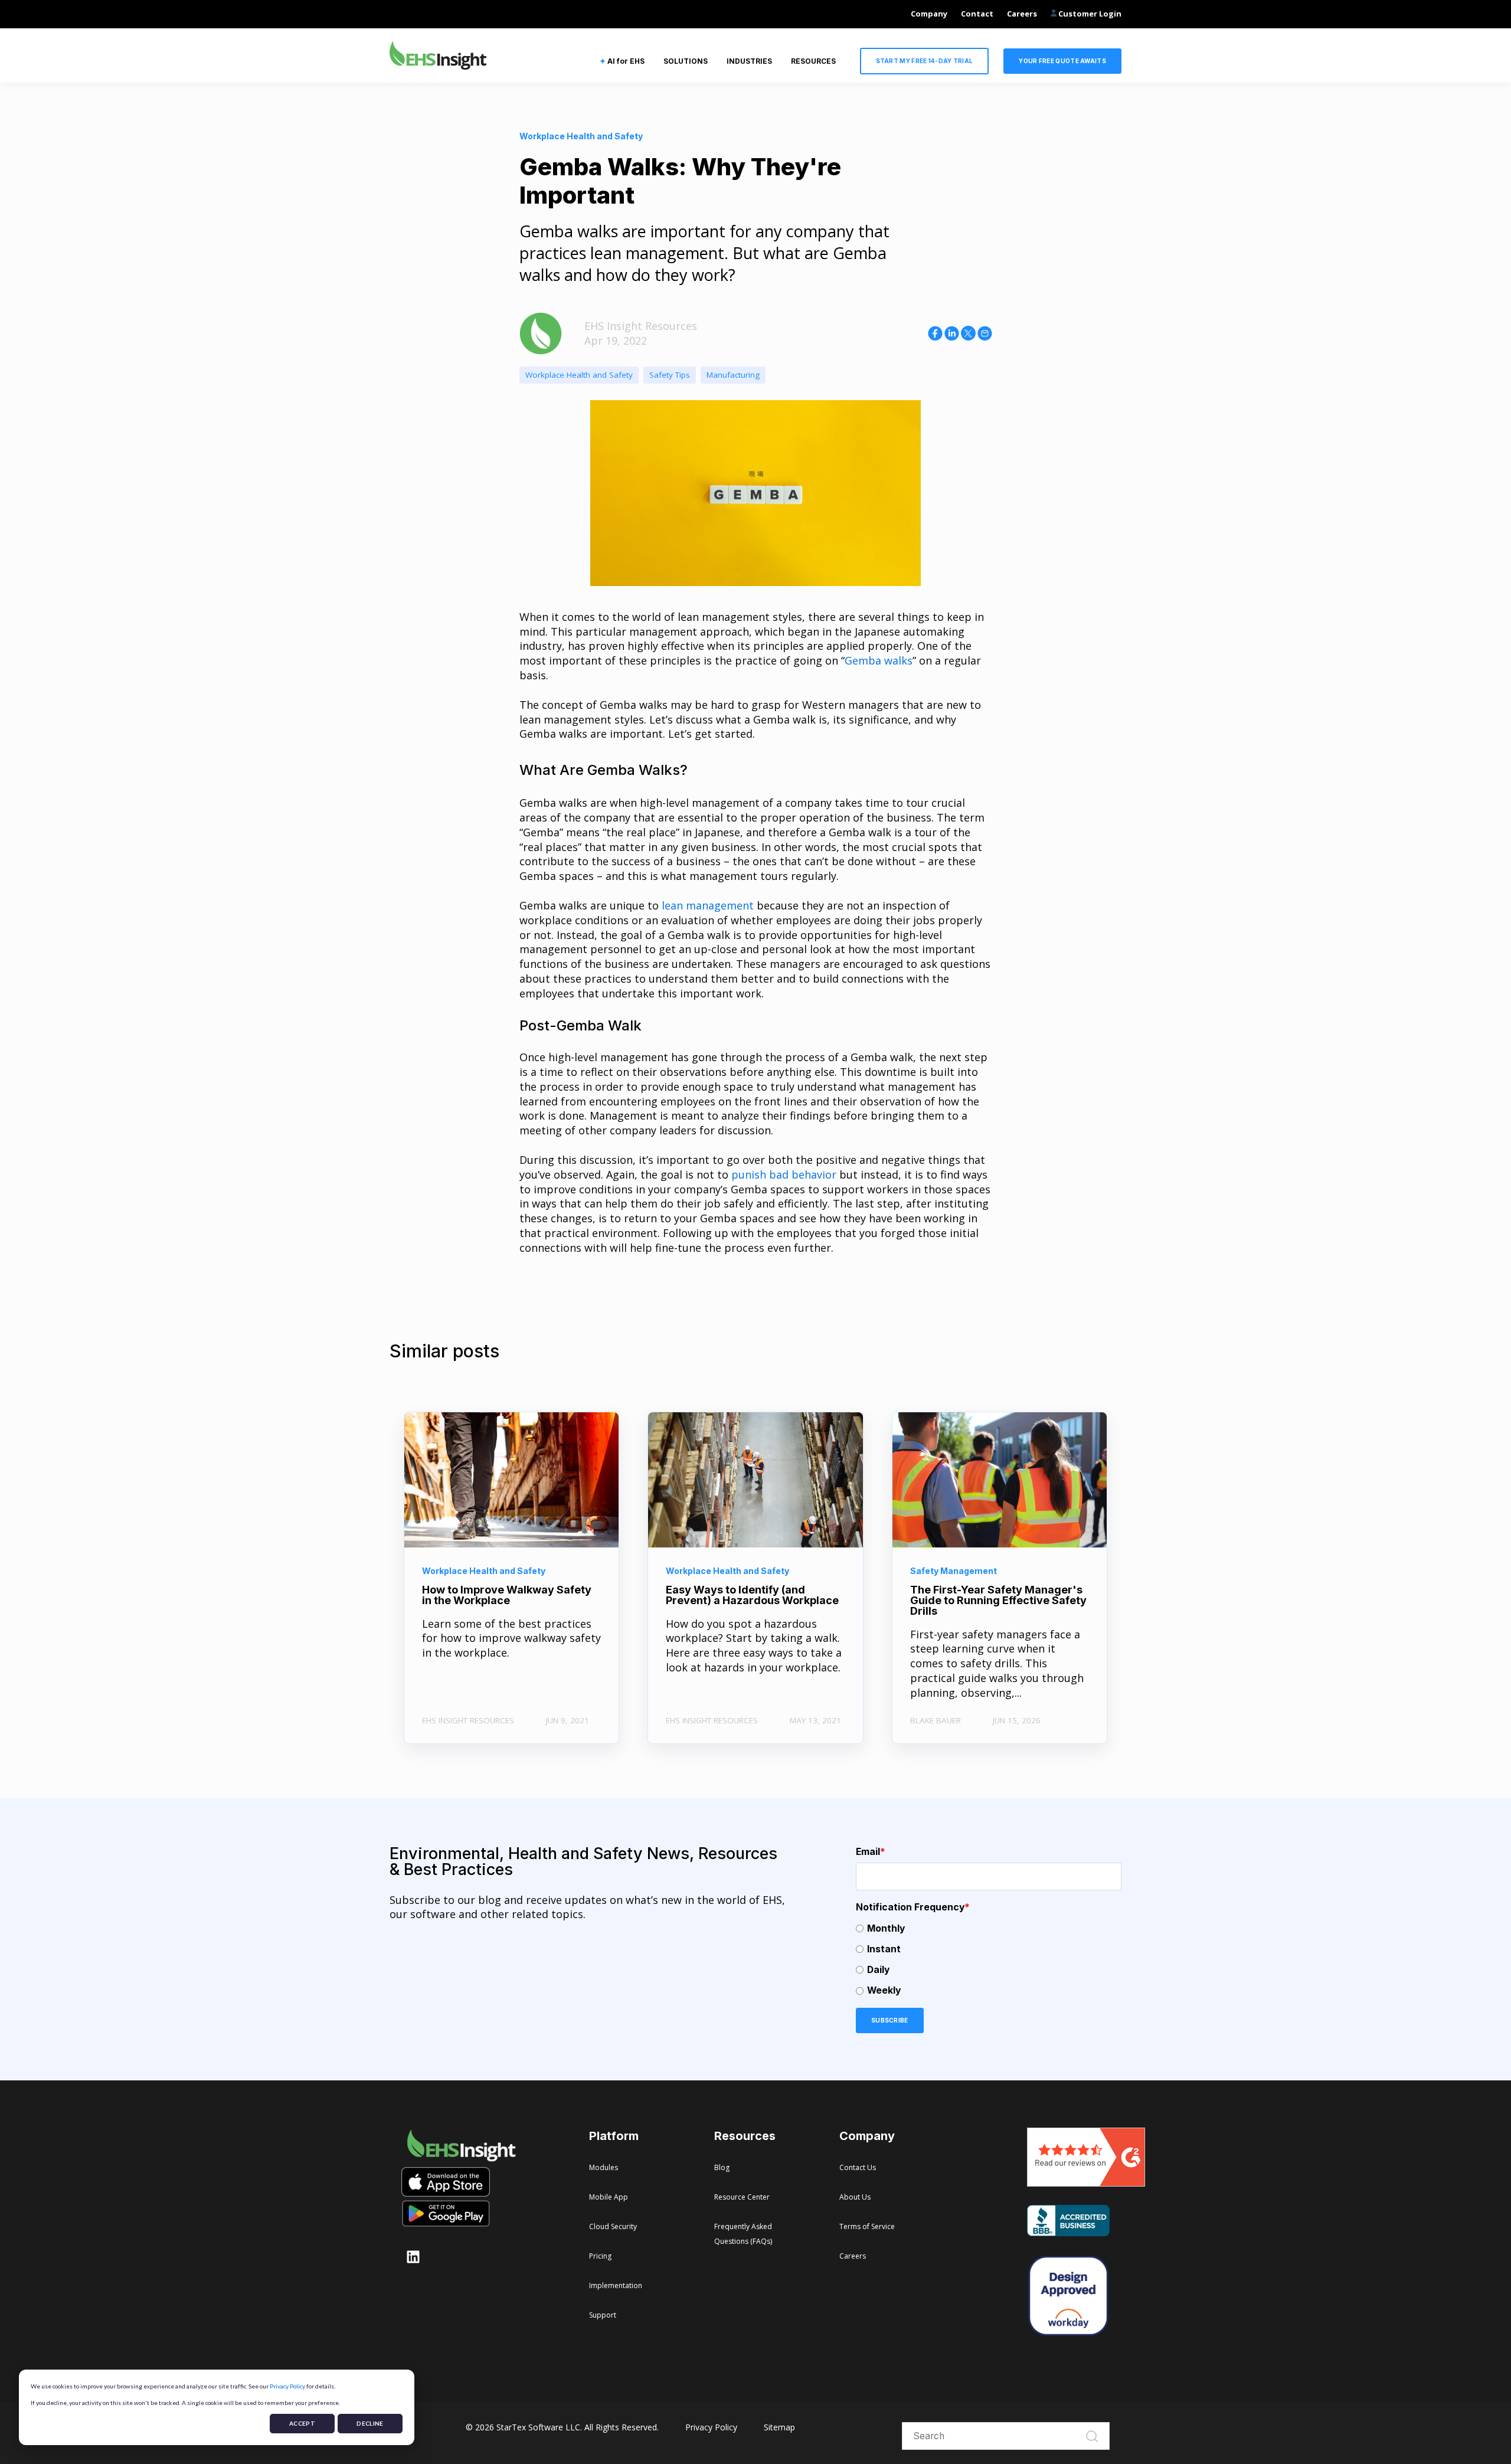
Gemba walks (879, 660)
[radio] (989, 1928)
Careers (1022, 14)
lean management (708, 905)
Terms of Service (867, 2226)
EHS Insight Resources (641, 326)
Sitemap (779, 2427)
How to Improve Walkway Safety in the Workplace (507, 1595)
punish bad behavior (784, 1174)
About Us (855, 2197)
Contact (977, 14)
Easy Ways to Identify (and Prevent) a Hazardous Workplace (752, 1595)
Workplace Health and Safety (579, 375)
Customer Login (1089, 14)
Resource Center (742, 2197)
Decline (370, 2423)
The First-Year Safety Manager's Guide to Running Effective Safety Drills (998, 1600)
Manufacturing (733, 375)
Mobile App (609, 2197)
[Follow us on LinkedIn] (413, 2257)
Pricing (600, 2256)
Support (603, 2315)
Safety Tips (670, 375)
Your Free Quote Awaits (1062, 61)
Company (929, 14)
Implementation (616, 2285)
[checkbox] (989, 1960)
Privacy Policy (287, 2386)
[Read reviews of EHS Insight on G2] (1086, 2182)
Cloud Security (613, 2226)
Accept (302, 2423)
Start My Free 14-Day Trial (925, 61)
